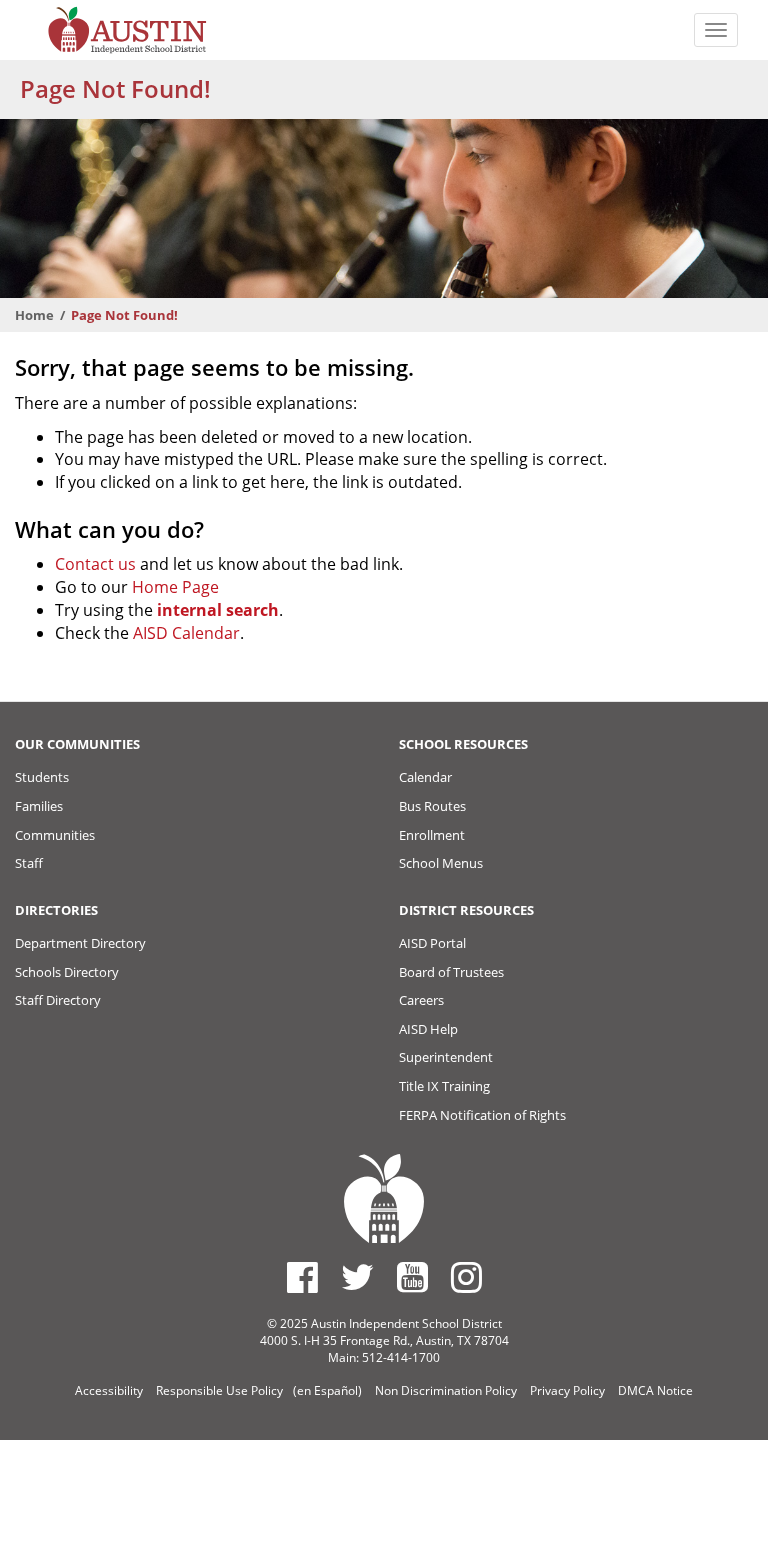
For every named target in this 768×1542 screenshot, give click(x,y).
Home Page (175, 587)
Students (42, 777)
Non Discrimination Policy (446, 1390)
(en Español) (327, 1390)
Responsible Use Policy (219, 1390)
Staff (29, 863)
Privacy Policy (567, 1390)
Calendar (425, 777)
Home (34, 315)
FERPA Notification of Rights (482, 1115)
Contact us (95, 564)
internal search (218, 610)
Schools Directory (67, 972)
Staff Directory (58, 1000)
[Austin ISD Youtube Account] (412, 1277)
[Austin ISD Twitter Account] (357, 1277)
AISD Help (428, 1029)
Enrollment (432, 835)
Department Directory (80, 943)
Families (39, 806)
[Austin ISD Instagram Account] (466, 1277)
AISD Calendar (186, 633)
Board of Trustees (451, 972)
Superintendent (446, 1057)
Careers (421, 1000)
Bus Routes (432, 806)
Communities (55, 835)
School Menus (441, 863)
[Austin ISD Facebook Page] (302, 1277)
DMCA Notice (655, 1390)
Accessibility (109, 1390)
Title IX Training (444, 1086)
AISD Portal (432, 943)
